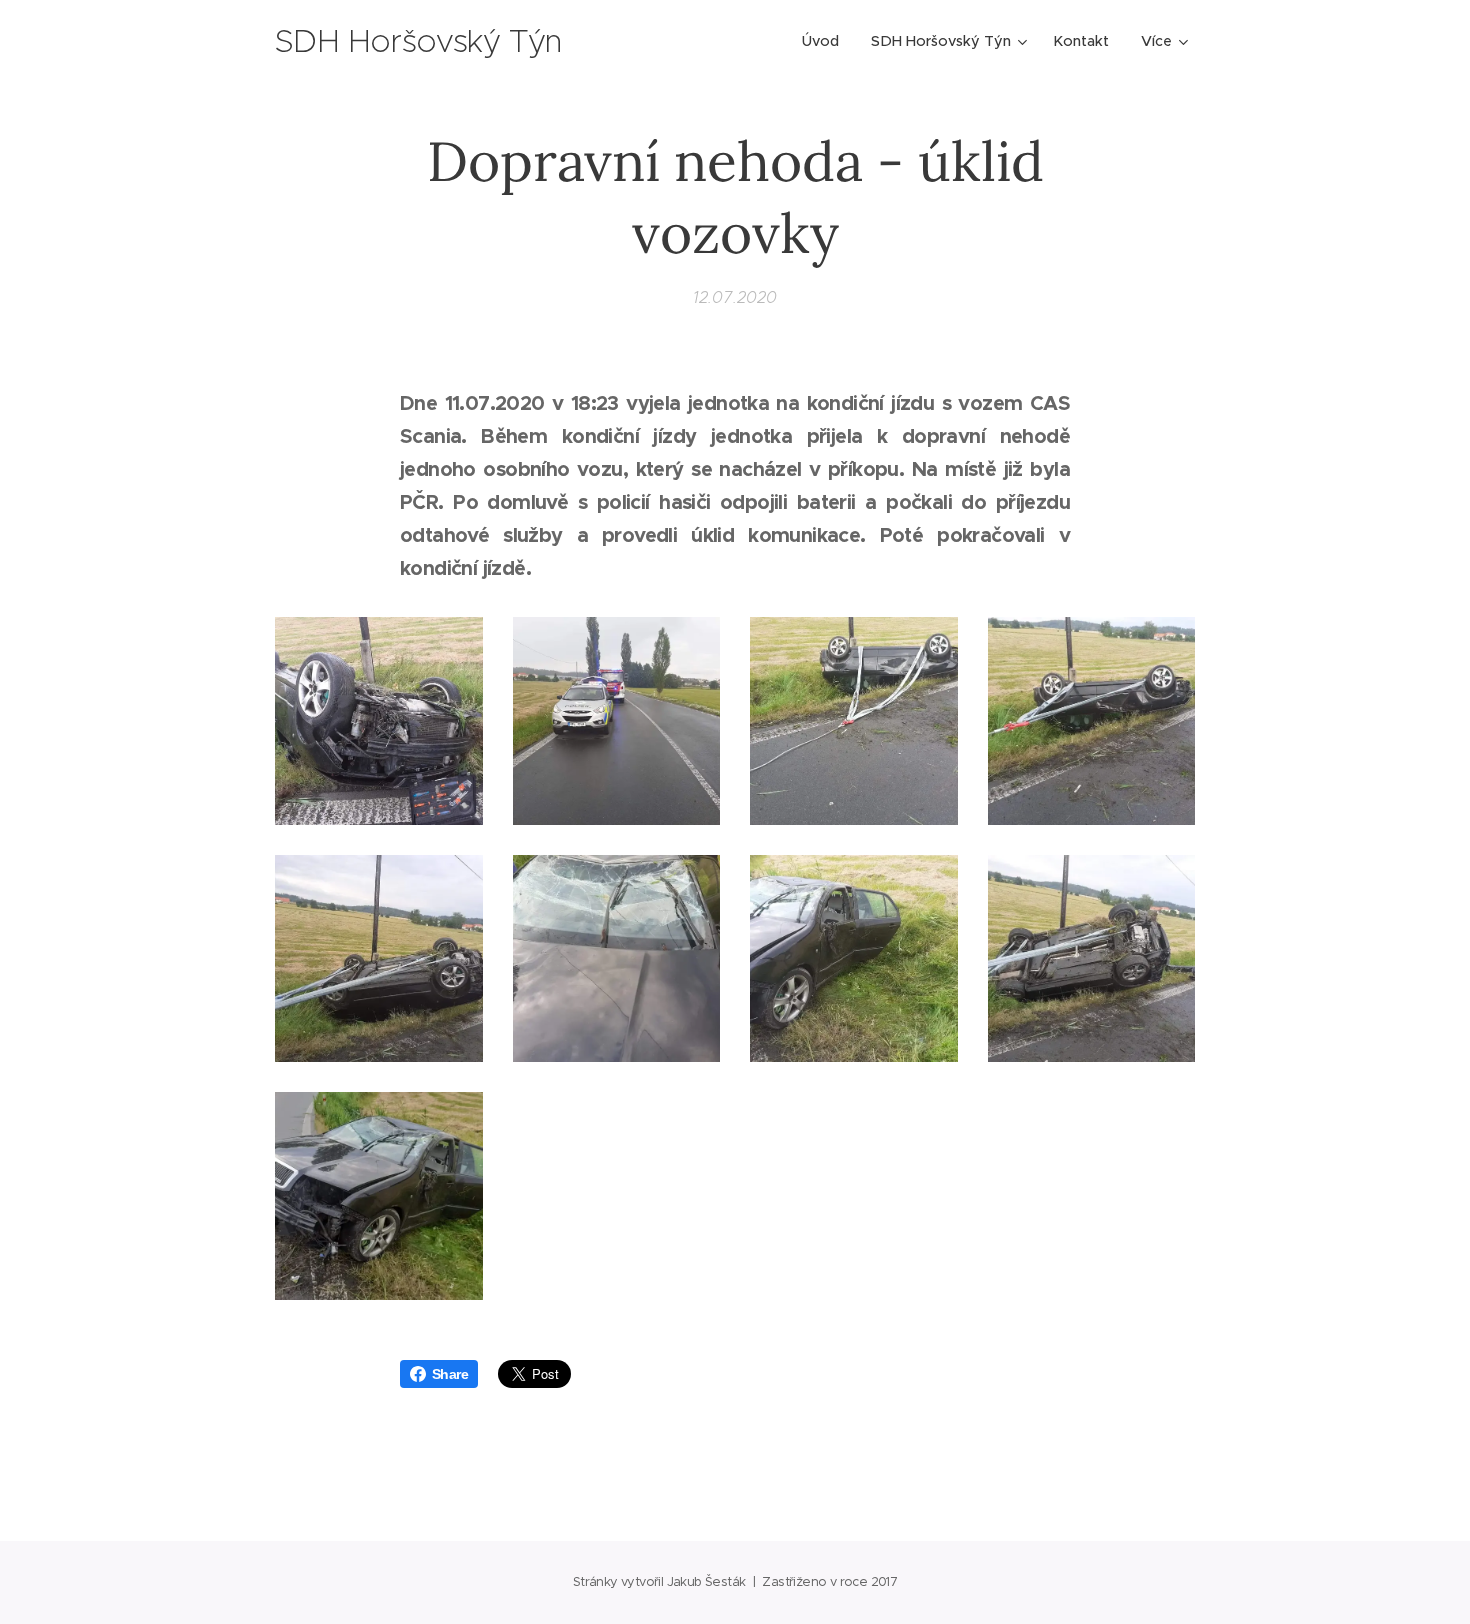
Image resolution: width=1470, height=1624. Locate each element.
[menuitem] (826, 41)
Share (450, 1374)
